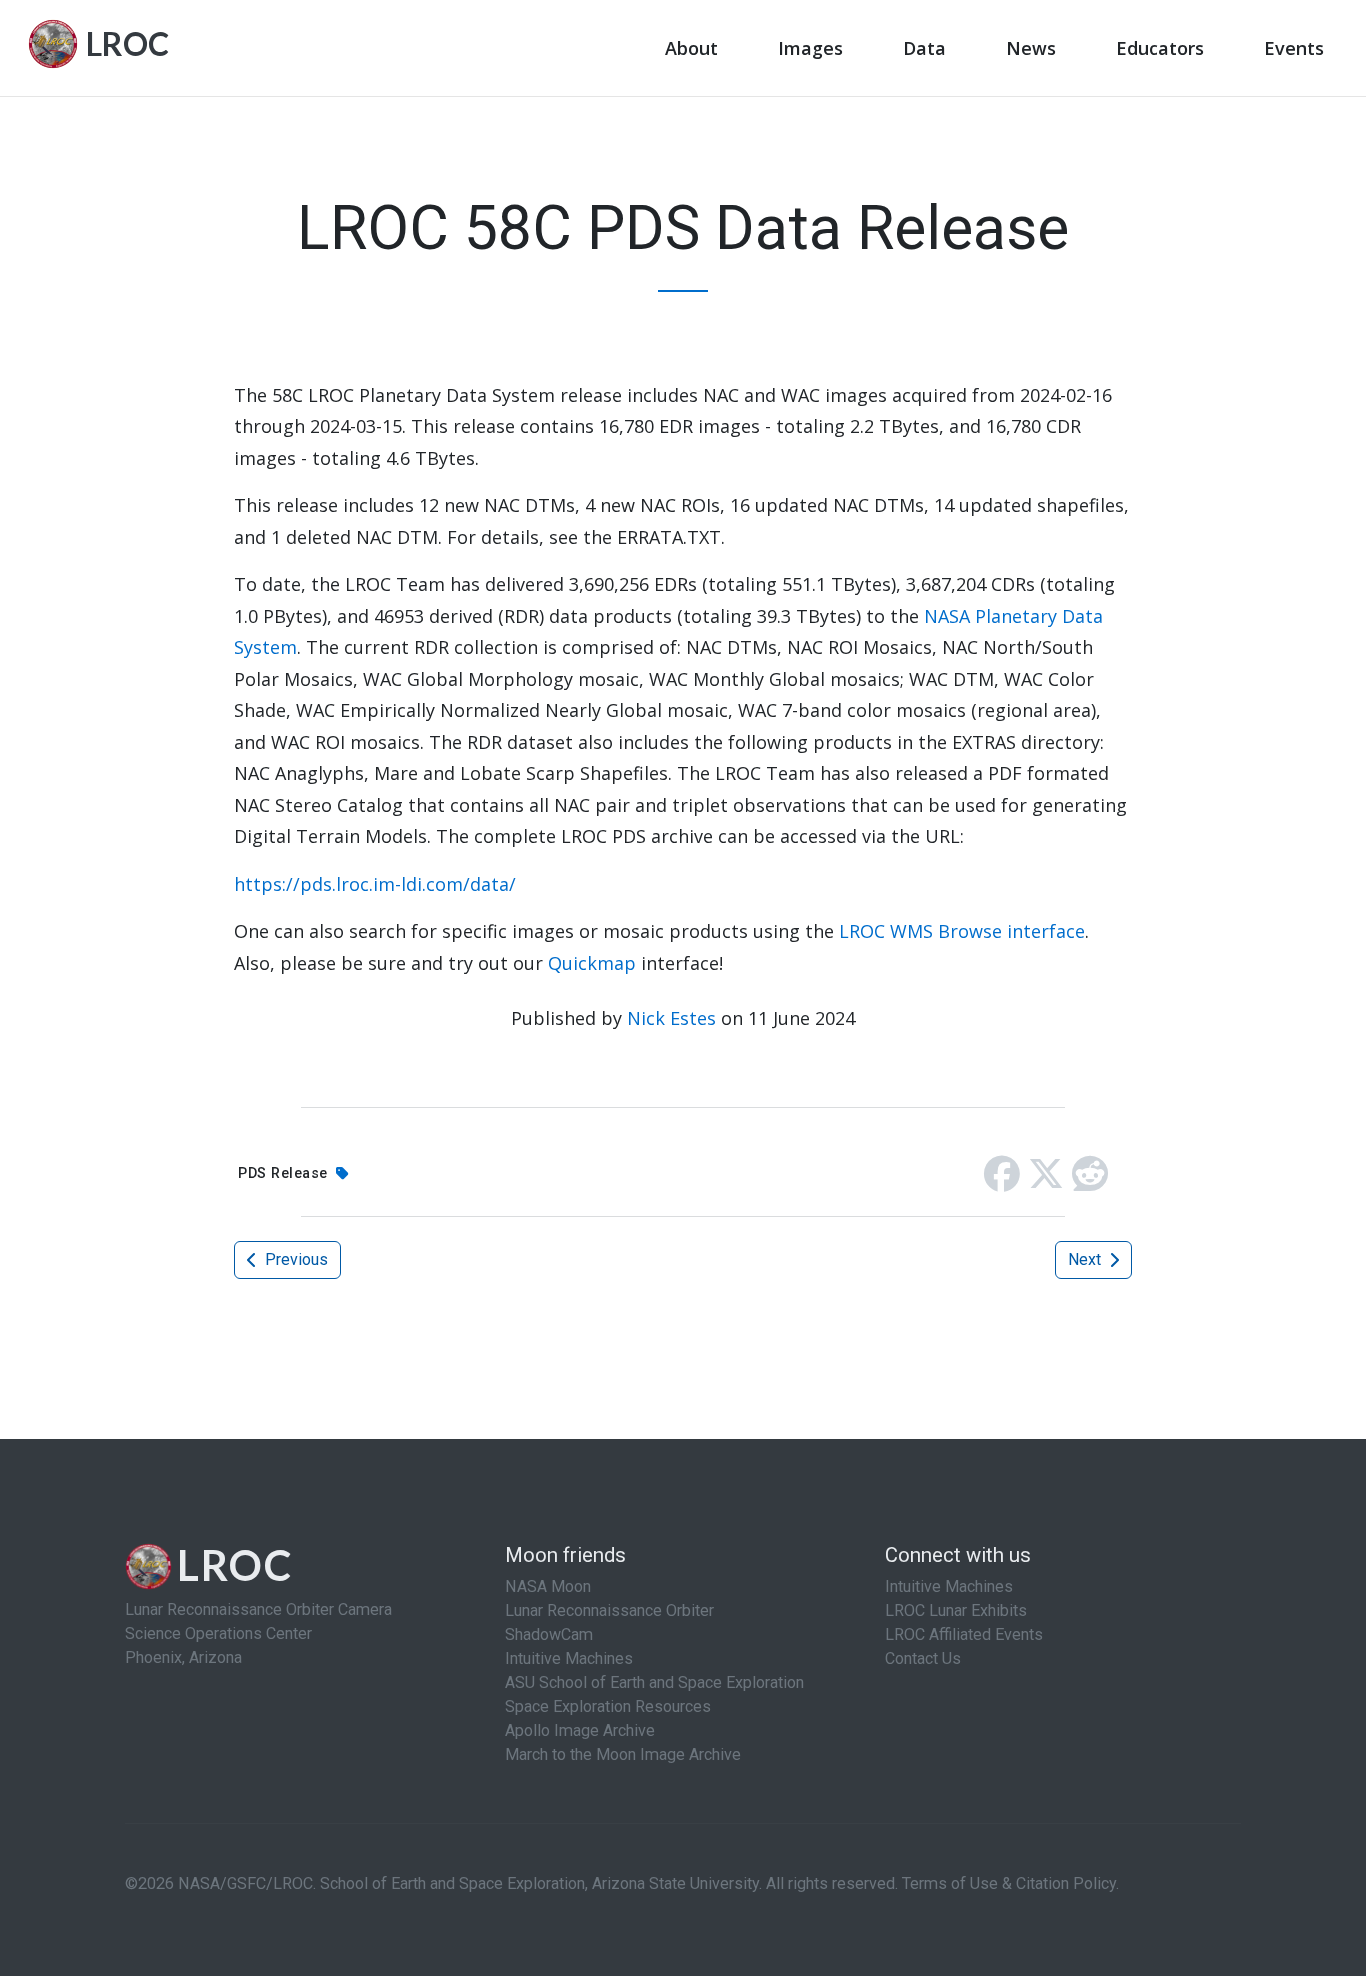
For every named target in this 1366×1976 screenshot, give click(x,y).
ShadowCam (549, 1634)
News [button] (1031, 48)
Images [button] (810, 48)
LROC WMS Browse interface (962, 931)
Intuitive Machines (569, 1658)
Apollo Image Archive (580, 1730)
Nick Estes (671, 1018)
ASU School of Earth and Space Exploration (654, 1682)
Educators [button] (1160, 48)
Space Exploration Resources (608, 1706)
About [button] (691, 48)
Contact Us (923, 1658)
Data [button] (924, 48)
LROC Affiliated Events (964, 1634)
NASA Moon (548, 1586)
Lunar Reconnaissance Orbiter (609, 1610)
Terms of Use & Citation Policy (1009, 1883)
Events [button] (1294, 48)
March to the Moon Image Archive (623, 1754)
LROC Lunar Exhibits (956, 1610)
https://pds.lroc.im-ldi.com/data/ (375, 884)
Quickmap (592, 963)
